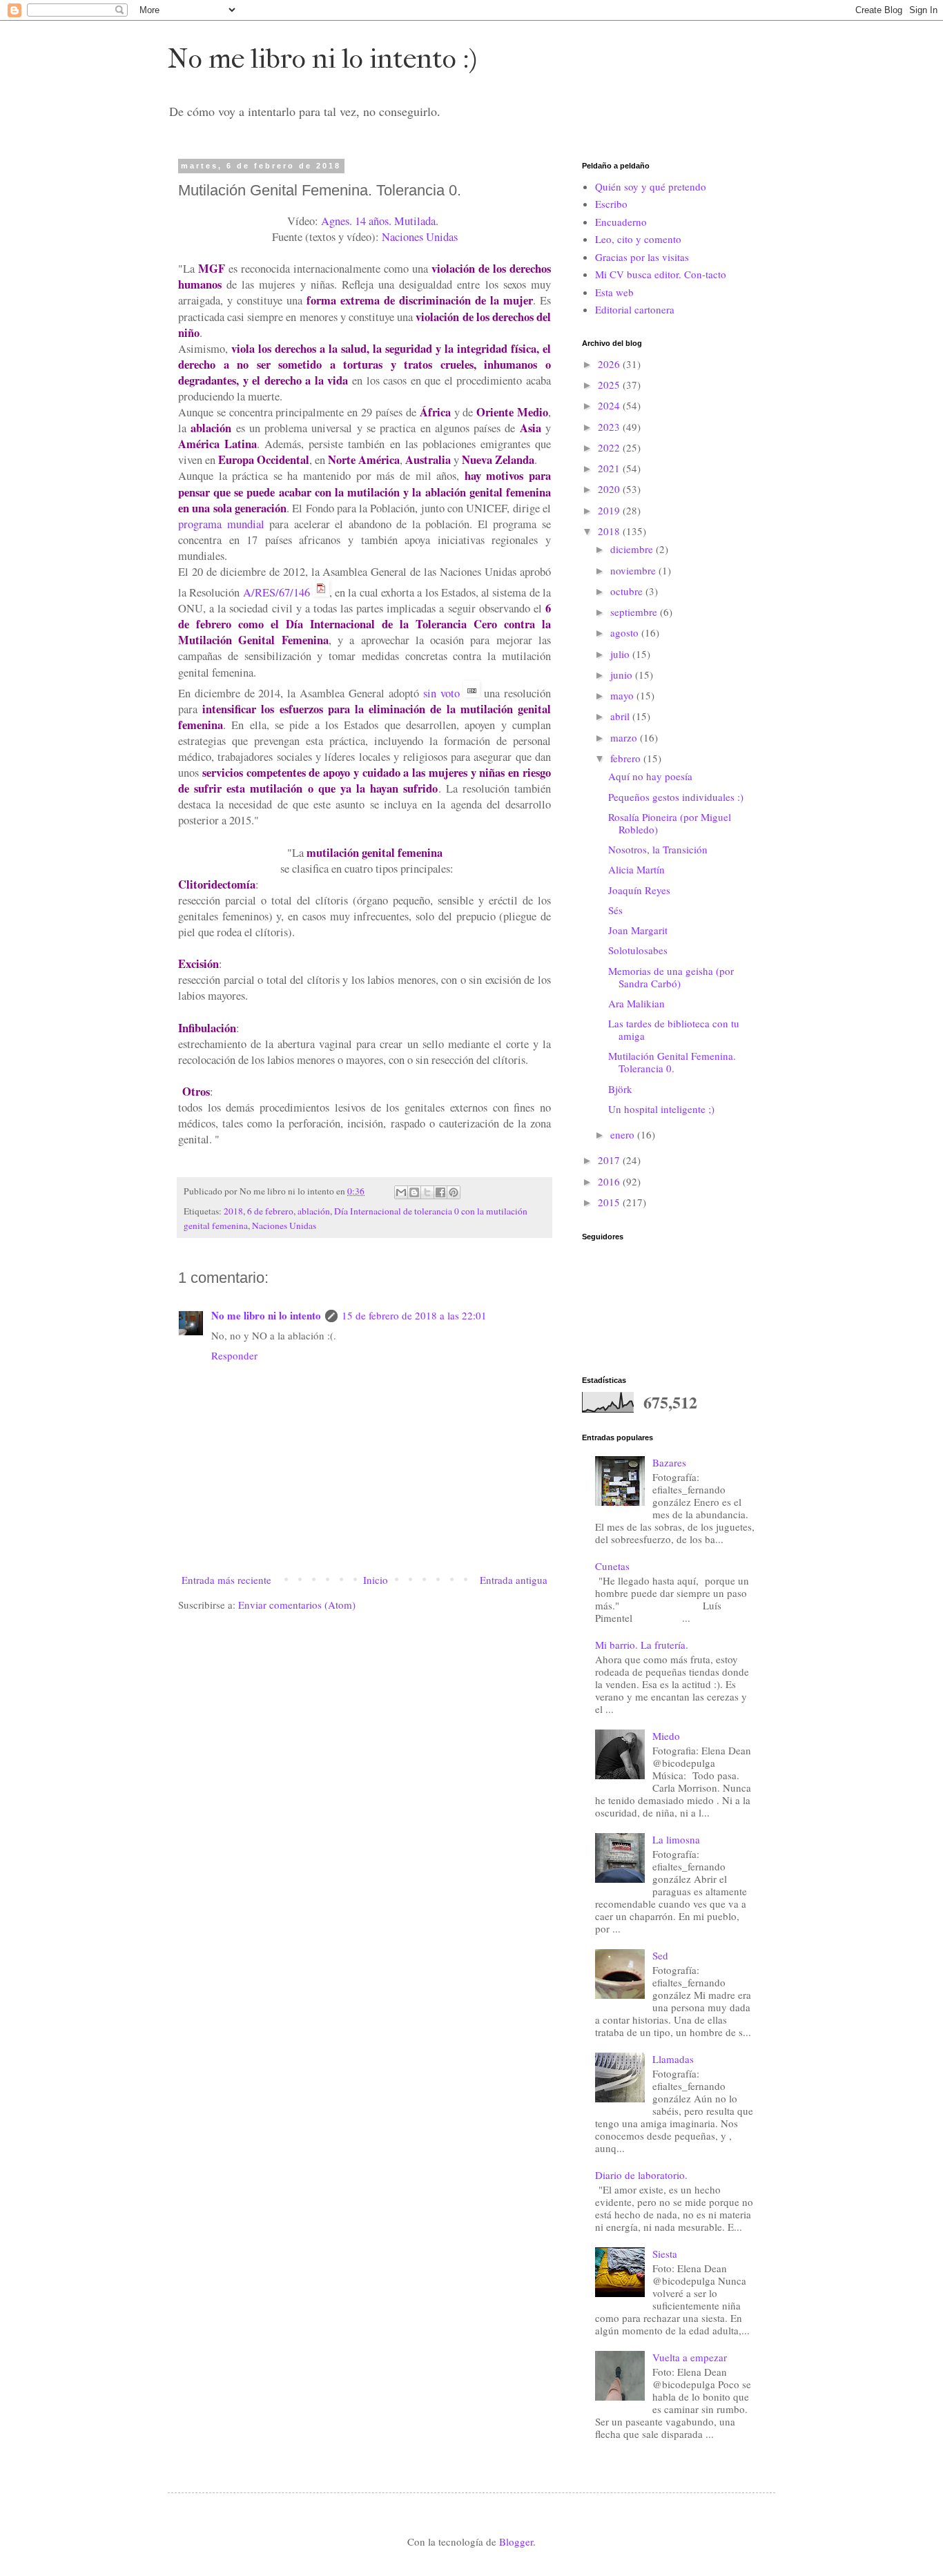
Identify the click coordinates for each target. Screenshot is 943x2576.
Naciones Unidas (420, 237)
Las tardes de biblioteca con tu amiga (674, 1029)
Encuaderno (621, 222)
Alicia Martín (636, 869)
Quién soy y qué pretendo (651, 186)
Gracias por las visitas (642, 257)
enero (624, 1134)
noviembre (634, 570)
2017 (610, 1160)
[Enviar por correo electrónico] (401, 1192)
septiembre (635, 612)
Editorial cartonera (635, 309)
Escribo (611, 204)
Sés (615, 910)
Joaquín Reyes (639, 890)
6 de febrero (270, 1211)
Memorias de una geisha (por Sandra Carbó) (671, 977)
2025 (610, 385)
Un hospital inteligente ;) (661, 1109)
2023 (610, 427)
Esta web (614, 292)
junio (623, 675)
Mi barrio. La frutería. (642, 1645)
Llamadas (673, 2059)
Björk (620, 1089)
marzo (625, 737)
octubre (628, 591)
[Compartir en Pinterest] (454, 1192)
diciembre (633, 549)
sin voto (441, 693)
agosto (626, 632)
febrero (627, 758)
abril (621, 716)
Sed (660, 1955)
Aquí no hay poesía (650, 776)
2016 (610, 1181)
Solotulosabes (638, 950)
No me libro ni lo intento (266, 1315)
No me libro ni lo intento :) (322, 59)
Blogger (516, 2541)
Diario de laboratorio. (641, 2175)
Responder (234, 1355)
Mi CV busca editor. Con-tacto (661, 274)
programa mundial (221, 524)
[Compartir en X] (427, 1192)
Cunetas (612, 1566)
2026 (610, 364)
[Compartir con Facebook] (440, 1192)
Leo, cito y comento (638, 239)
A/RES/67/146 (276, 592)
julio (621, 654)
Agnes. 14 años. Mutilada (378, 221)
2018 (233, 1211)
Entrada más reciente (226, 1580)
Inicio (376, 1580)
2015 (610, 1202)
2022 (610, 447)
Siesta (665, 2254)
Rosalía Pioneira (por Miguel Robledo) (670, 823)
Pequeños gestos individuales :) (676, 797)
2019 (610, 510)
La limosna (676, 1839)
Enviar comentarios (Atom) (297, 1605)
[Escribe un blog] (414, 1192)
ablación (314, 1211)
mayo (623, 695)
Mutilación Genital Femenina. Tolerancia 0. (672, 1062)
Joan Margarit (638, 930)
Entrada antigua (514, 1580)
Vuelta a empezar (690, 2357)
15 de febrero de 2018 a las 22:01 (414, 1315)
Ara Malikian (636, 1003)
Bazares (669, 1462)
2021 (610, 468)
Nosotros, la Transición (658, 849)
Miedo (666, 1736)
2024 (610, 405)
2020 (610, 489)
